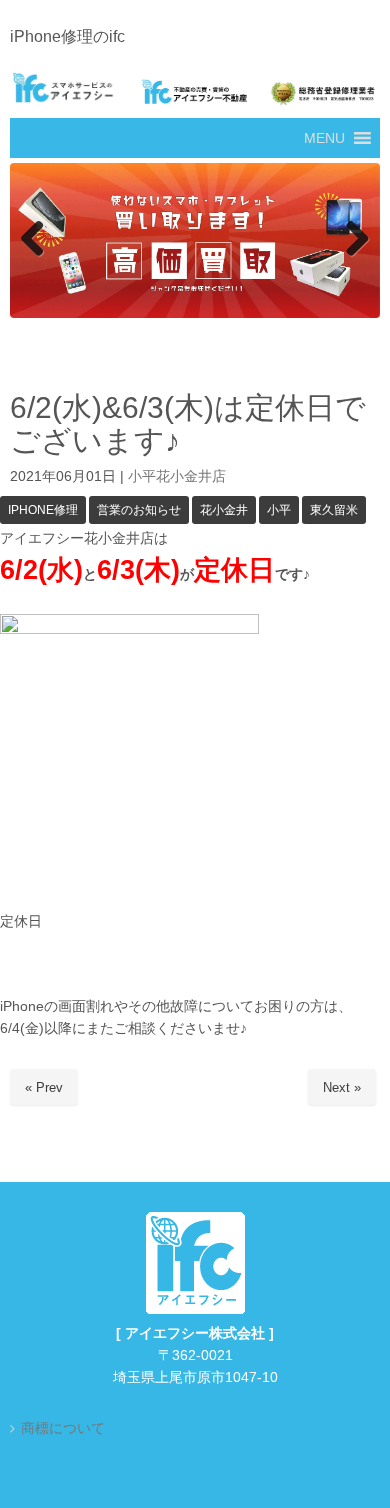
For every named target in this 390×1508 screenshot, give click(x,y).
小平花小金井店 (177, 477)
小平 (279, 510)
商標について (63, 1428)
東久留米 (334, 510)
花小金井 (224, 510)
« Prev (44, 1088)
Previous (35, 240)
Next (355, 240)
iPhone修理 (43, 510)
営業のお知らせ (139, 510)
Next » (342, 1088)
